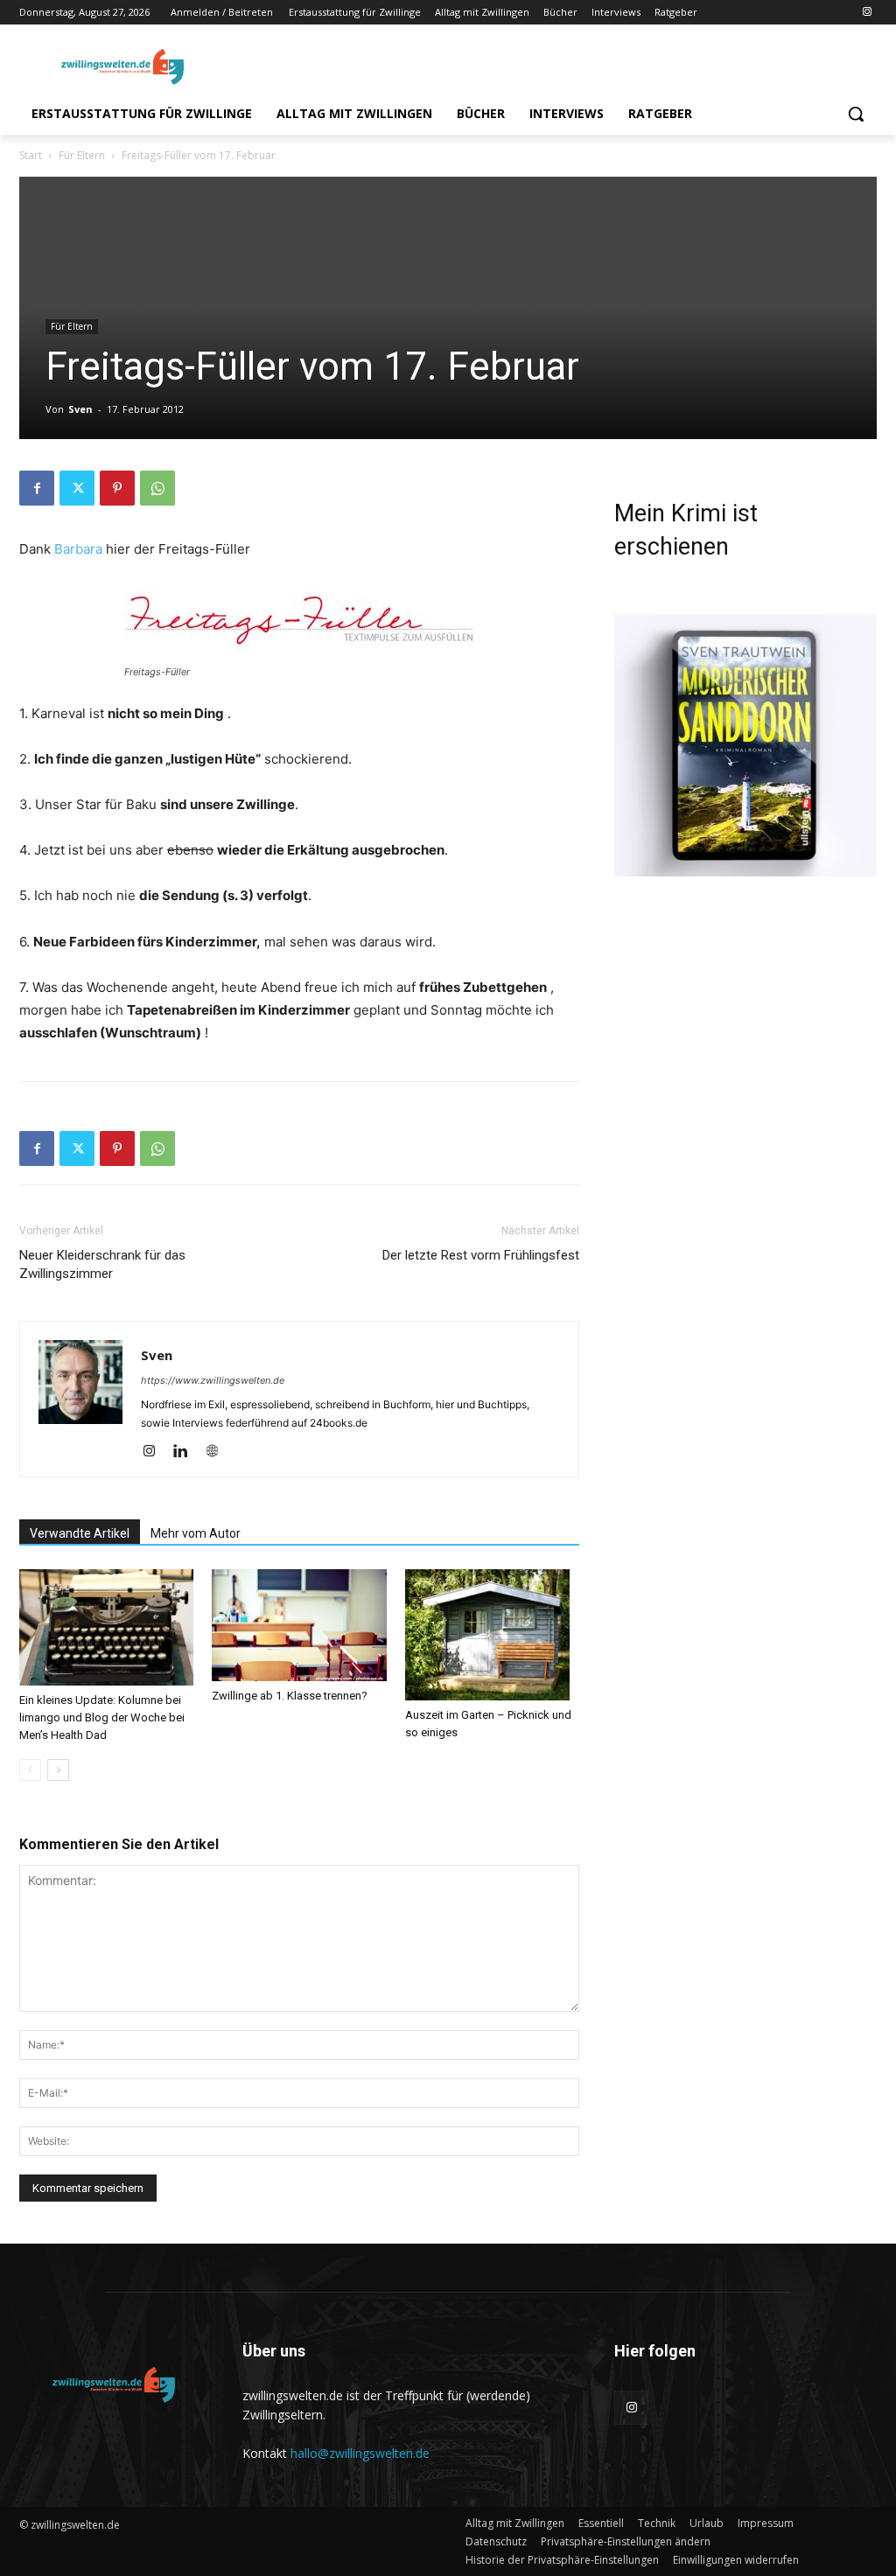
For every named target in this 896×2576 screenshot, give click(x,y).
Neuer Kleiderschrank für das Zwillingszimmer (102, 1264)
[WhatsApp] (157, 488)
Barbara (78, 549)
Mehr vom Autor (196, 1533)
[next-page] (58, 1770)
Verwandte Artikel (80, 1533)
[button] (856, 114)
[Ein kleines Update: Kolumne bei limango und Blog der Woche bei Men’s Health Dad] (106, 1627)
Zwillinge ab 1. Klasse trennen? (290, 1696)
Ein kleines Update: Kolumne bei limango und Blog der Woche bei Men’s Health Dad (102, 1717)
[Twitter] (77, 488)
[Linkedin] (187, 1452)
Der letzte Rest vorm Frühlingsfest (481, 1255)
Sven (80, 409)
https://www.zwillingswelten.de (213, 1380)
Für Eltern (82, 155)
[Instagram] (867, 13)
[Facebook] (37, 488)
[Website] (218, 1452)
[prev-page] (30, 1770)
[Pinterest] (117, 488)
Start (31, 155)
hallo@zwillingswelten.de (360, 2453)
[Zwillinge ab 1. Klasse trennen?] (299, 1625)
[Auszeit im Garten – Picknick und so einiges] (492, 1635)
